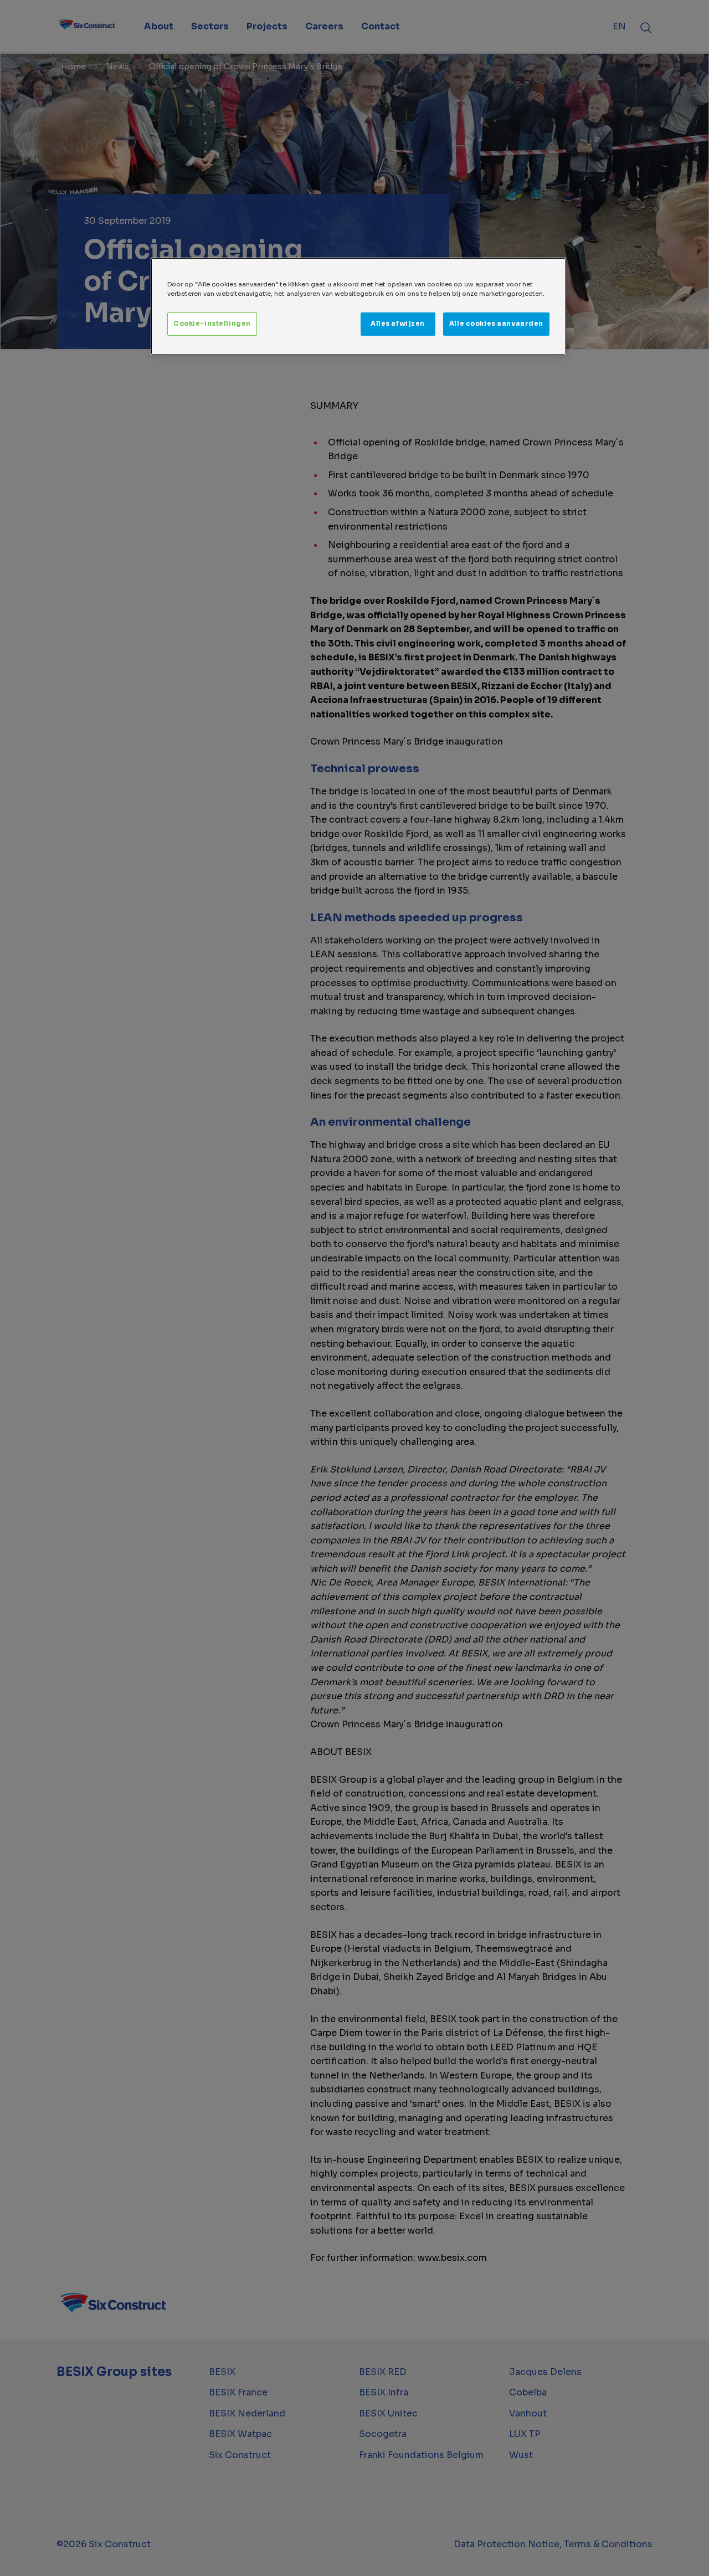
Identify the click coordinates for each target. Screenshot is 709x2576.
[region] (358, 306)
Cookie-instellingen (212, 324)
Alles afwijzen (398, 324)
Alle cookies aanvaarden (496, 324)
